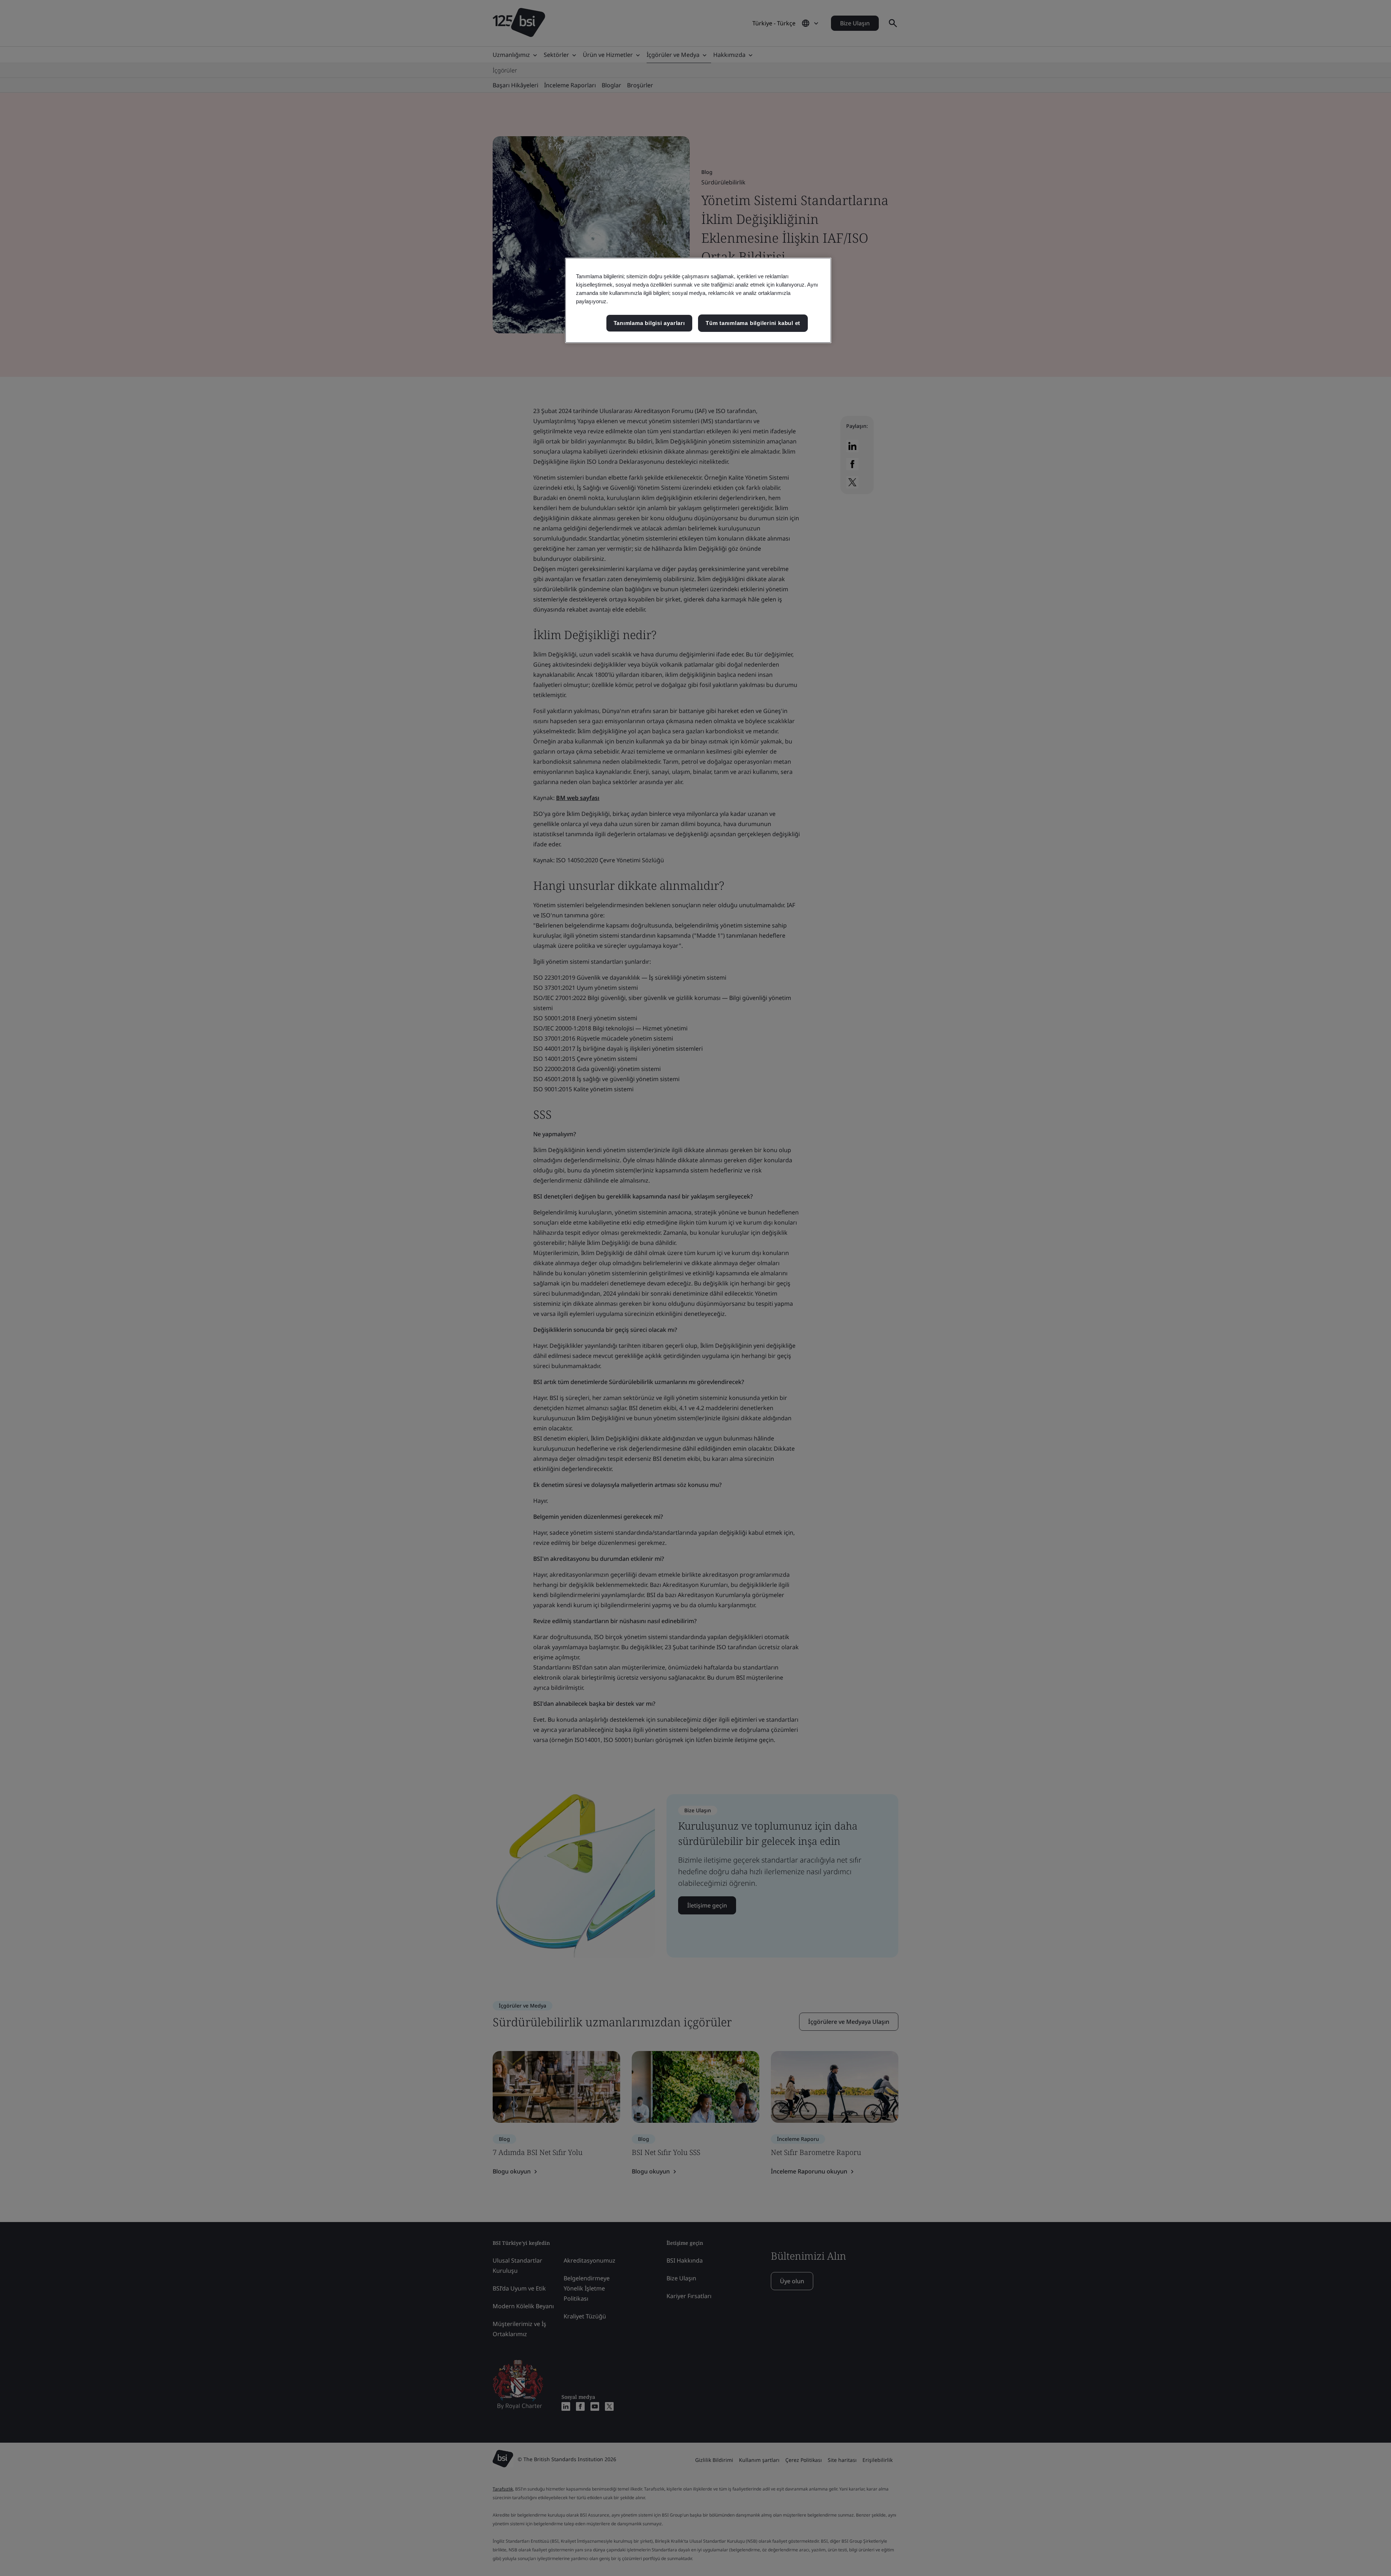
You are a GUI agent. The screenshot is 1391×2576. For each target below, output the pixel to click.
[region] (698, 300)
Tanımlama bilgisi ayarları (649, 323)
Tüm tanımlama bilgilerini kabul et (753, 323)
